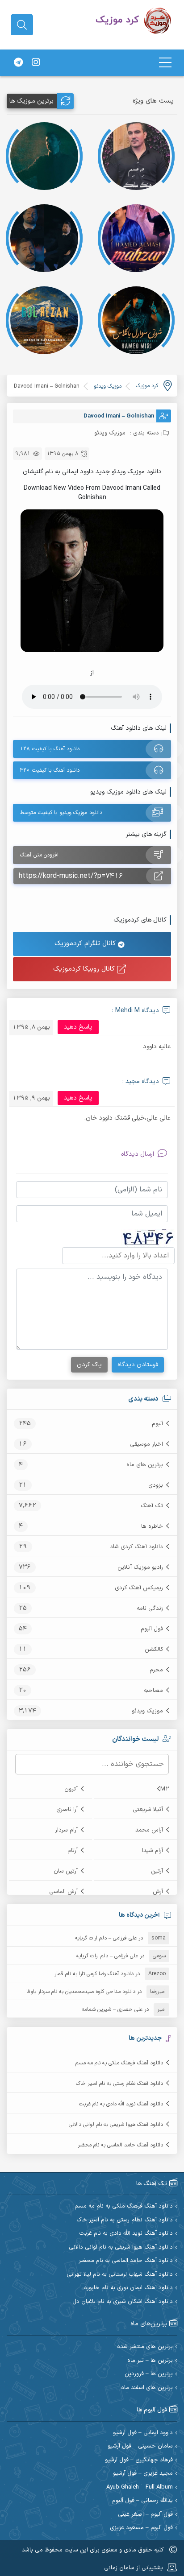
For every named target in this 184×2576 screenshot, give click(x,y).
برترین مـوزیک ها (31, 101)
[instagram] (36, 63)
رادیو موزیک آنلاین (140, 1567)
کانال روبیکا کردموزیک (85, 969)
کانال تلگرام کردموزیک (86, 944)
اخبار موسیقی (146, 1444)
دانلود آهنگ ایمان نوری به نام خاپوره (128, 2288)
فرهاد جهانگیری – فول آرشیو (139, 2460)
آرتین (157, 1871)
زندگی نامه (150, 1608)
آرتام (73, 1851)
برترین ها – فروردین (149, 2374)
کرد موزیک (147, 386)
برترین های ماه (145, 1465)
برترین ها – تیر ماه (150, 2361)
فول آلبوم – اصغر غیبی (145, 2515)
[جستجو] (22, 25)
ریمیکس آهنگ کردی (139, 1588)
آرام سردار (66, 1830)
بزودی (156, 1485)
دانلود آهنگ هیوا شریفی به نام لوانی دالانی (116, 2125)
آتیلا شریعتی (148, 1810)
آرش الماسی (63, 1892)
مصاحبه (153, 1691)
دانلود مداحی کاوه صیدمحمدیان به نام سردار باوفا (81, 1992)
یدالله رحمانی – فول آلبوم (142, 2501)
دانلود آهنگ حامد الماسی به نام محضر (120, 2145)
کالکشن (154, 1650)
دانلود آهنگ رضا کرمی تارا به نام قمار (94, 1974)
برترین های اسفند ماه (147, 2388)
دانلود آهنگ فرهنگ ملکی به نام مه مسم (119, 2063)
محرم (156, 1670)
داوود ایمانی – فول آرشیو (143, 2433)
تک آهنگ (152, 1506)
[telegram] (18, 63)
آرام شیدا (153, 1851)
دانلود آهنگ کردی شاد (136, 1547)
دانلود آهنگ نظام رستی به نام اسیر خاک (119, 2084)
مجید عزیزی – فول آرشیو (143, 2474)
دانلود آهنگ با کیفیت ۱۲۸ (50, 749)
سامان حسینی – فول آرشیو (140, 2446)
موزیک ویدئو (147, 1711)
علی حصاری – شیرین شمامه (112, 2010)
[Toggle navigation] (165, 63)
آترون (71, 1789)
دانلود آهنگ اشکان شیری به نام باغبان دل (123, 2302)
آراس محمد (149, 1830)
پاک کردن (89, 1365)
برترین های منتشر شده (145, 2347)
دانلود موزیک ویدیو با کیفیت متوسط (61, 813)
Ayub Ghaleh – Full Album (140, 2487)
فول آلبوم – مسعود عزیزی (141, 2528)
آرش (158, 1892)
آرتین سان (66, 1871)
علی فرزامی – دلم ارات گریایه (106, 1938)
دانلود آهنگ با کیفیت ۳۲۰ (50, 770)
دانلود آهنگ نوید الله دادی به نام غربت (121, 2104)
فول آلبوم (152, 1629)
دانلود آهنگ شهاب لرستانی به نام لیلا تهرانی (120, 2275)
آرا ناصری (67, 1810)
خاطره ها (152, 1526)
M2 (165, 1789)
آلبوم (157, 1424)
